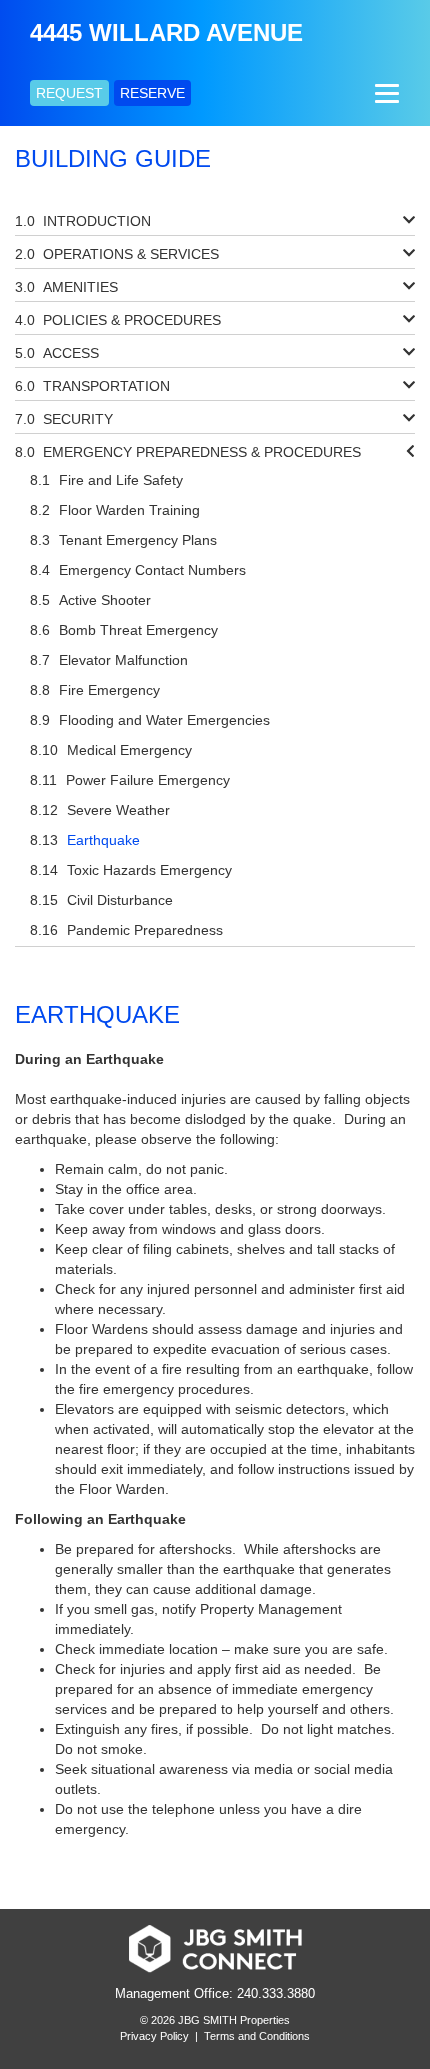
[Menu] (384, 93)
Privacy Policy (154, 2036)
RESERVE (152, 93)
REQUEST (69, 93)
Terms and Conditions (257, 2036)
